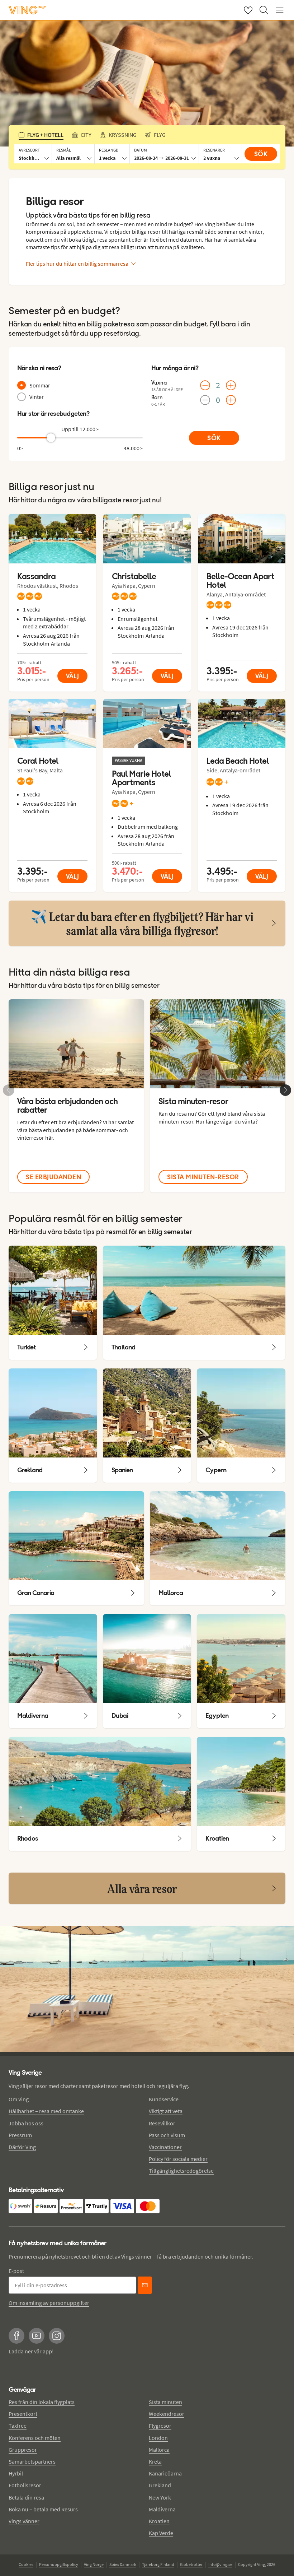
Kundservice (164, 2099)
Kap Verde (161, 2533)
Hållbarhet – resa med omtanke (46, 2111)
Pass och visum (167, 2135)
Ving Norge (94, 2564)
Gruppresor (23, 2450)
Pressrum (20, 2135)
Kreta (155, 2461)
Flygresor (160, 2426)
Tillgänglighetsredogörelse (181, 2171)
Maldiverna (162, 2509)
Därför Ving (22, 2147)
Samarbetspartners (32, 2461)
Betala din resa (26, 2497)
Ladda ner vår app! (31, 2351)
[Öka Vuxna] (231, 385)
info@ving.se (220, 2564)
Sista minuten (165, 2402)
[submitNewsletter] (145, 2285)
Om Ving (19, 2099)
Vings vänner (24, 2521)
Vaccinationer (165, 2147)
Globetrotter (191, 2564)
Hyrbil (16, 2473)
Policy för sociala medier (178, 2159)
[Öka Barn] (231, 400)
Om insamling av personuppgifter (49, 2303)
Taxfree (18, 2426)
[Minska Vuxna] (205, 385)
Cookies (26, 2564)
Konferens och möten (35, 2438)
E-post (16, 2271)
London (158, 2438)
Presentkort (23, 2414)
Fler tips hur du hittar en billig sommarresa (77, 264)
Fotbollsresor (25, 2485)
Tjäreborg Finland (158, 2564)
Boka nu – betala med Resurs (43, 2509)
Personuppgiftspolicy (59, 2564)
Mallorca (159, 2450)
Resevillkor (162, 2123)
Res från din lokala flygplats (42, 2402)
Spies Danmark (123, 2564)
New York (160, 2497)
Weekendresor (167, 2414)
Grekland (160, 2485)
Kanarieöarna (165, 2473)
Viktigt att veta (166, 2111)
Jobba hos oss (26, 2123)
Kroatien (159, 2521)
